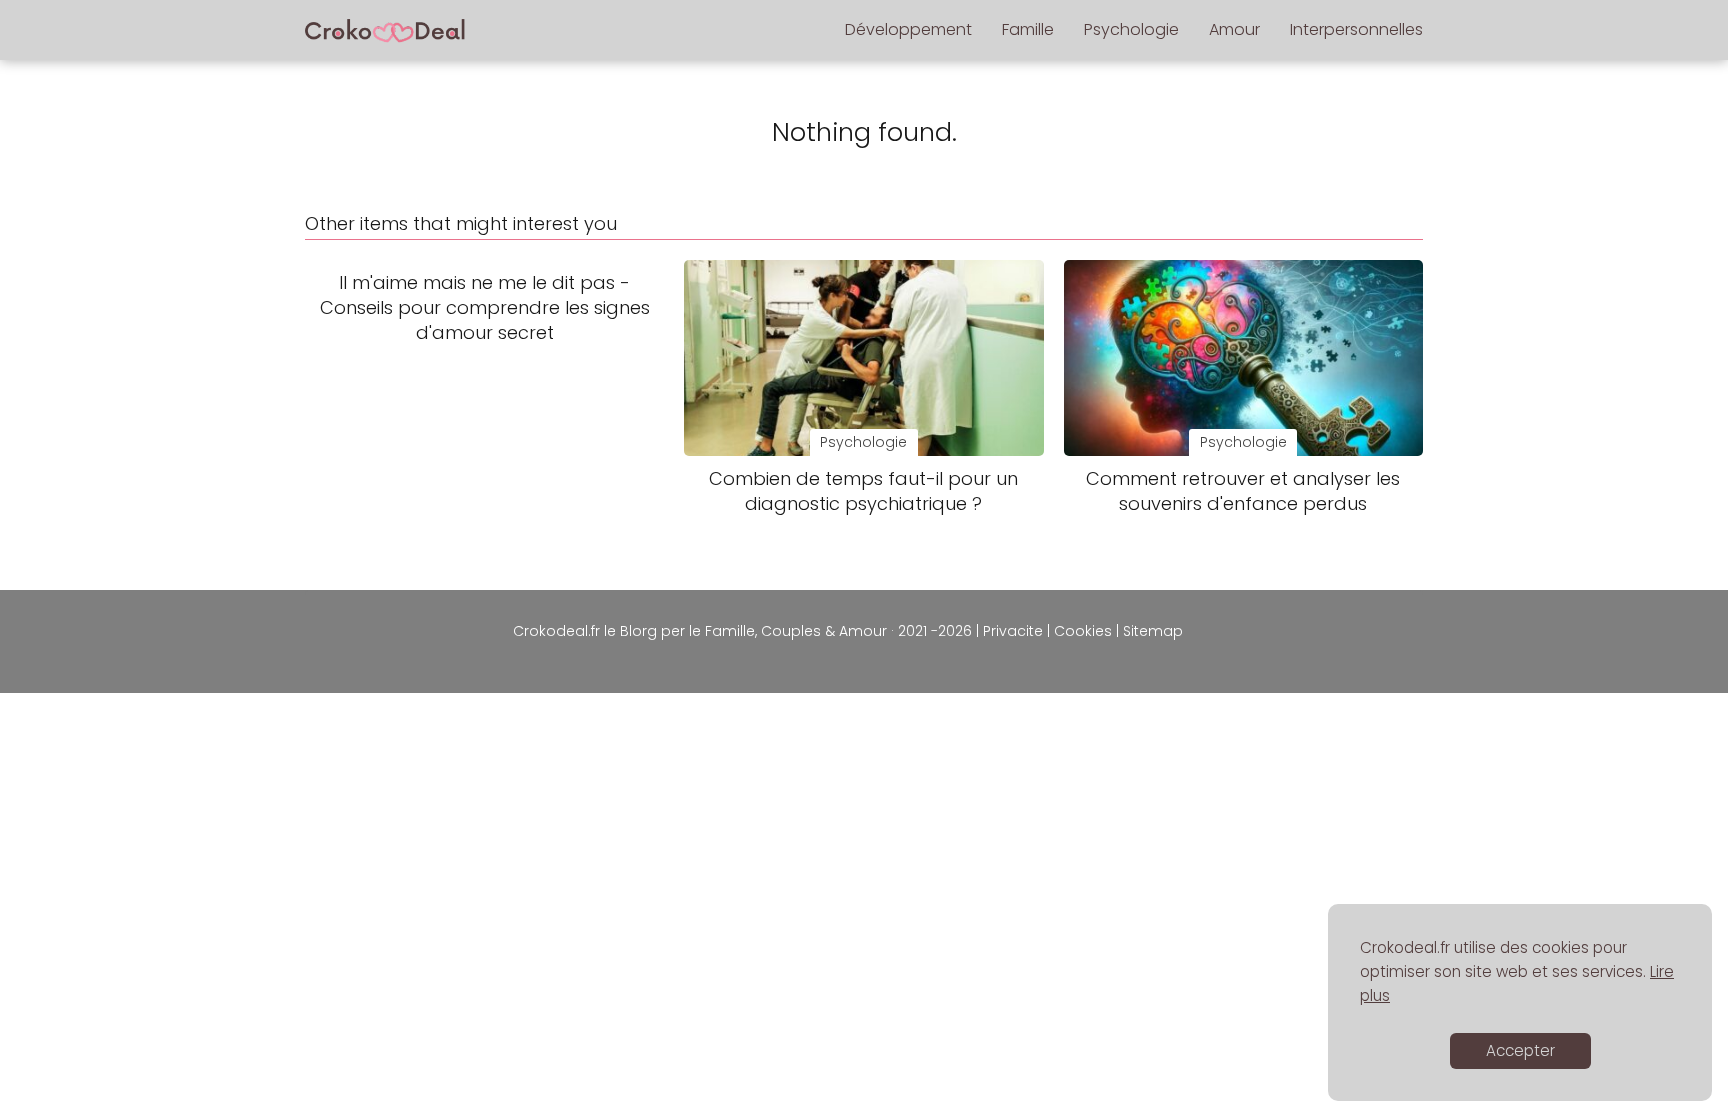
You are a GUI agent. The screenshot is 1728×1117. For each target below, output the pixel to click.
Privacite (1013, 631)
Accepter (1520, 1050)
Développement (908, 29)
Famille (1028, 29)
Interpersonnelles (1356, 29)
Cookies (1083, 631)
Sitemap (1153, 631)
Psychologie (1131, 29)
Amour (1234, 29)
